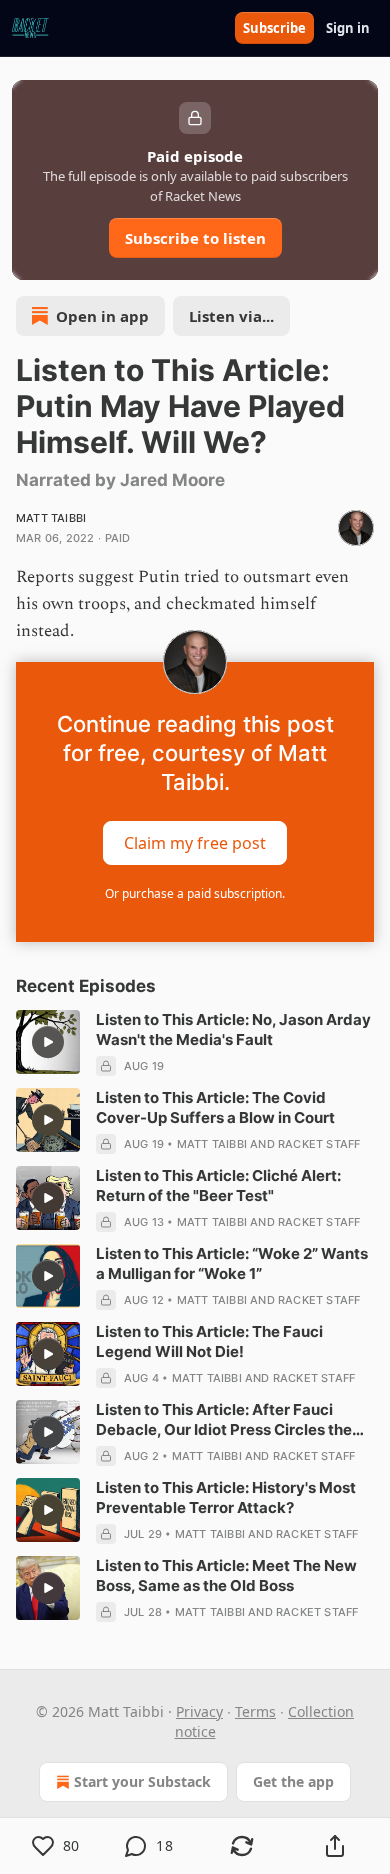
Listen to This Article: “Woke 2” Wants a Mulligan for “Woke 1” (232, 1263)
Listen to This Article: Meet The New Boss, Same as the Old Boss (226, 1575)
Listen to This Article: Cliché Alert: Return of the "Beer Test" (218, 1185)
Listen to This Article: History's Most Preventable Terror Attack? (226, 1497)
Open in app (102, 316)
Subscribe (274, 28)
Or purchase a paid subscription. (195, 893)
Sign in (348, 28)
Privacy (199, 1711)
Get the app (293, 1781)
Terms (255, 1711)
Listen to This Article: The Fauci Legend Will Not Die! (209, 1341)
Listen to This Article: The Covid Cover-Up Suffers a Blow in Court (215, 1107)
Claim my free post (195, 842)
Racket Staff (319, 1144)
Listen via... (231, 316)
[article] (195, 1043)
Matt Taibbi (51, 518)
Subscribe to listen (195, 238)
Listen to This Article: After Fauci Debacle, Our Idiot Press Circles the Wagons (224, 1420)
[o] (48, 1042)
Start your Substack (142, 1781)
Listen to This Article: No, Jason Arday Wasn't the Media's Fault (233, 1029)
